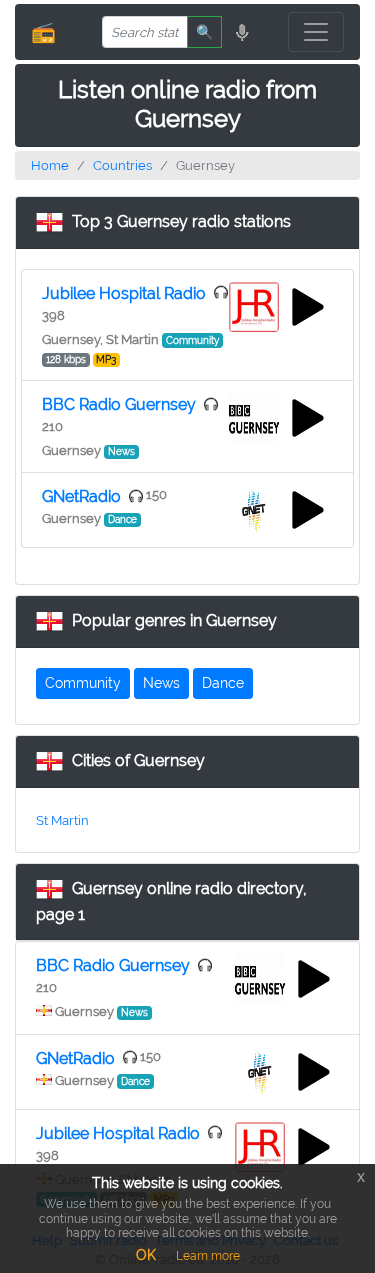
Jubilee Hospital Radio (124, 293)
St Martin (62, 820)
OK (146, 1255)
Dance (223, 683)
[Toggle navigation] (316, 32)
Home (50, 165)
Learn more (208, 1256)
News (161, 683)
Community (83, 683)
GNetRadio (81, 496)
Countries (122, 165)
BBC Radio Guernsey (119, 404)
